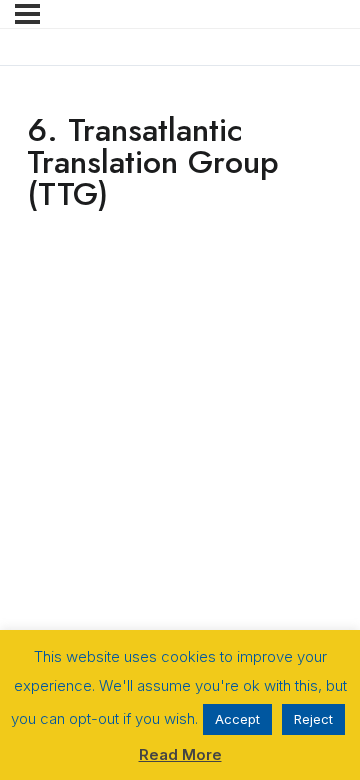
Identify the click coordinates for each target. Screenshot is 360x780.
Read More (180, 754)
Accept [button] (237, 719)
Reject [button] (313, 719)
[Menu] (27, 14)
